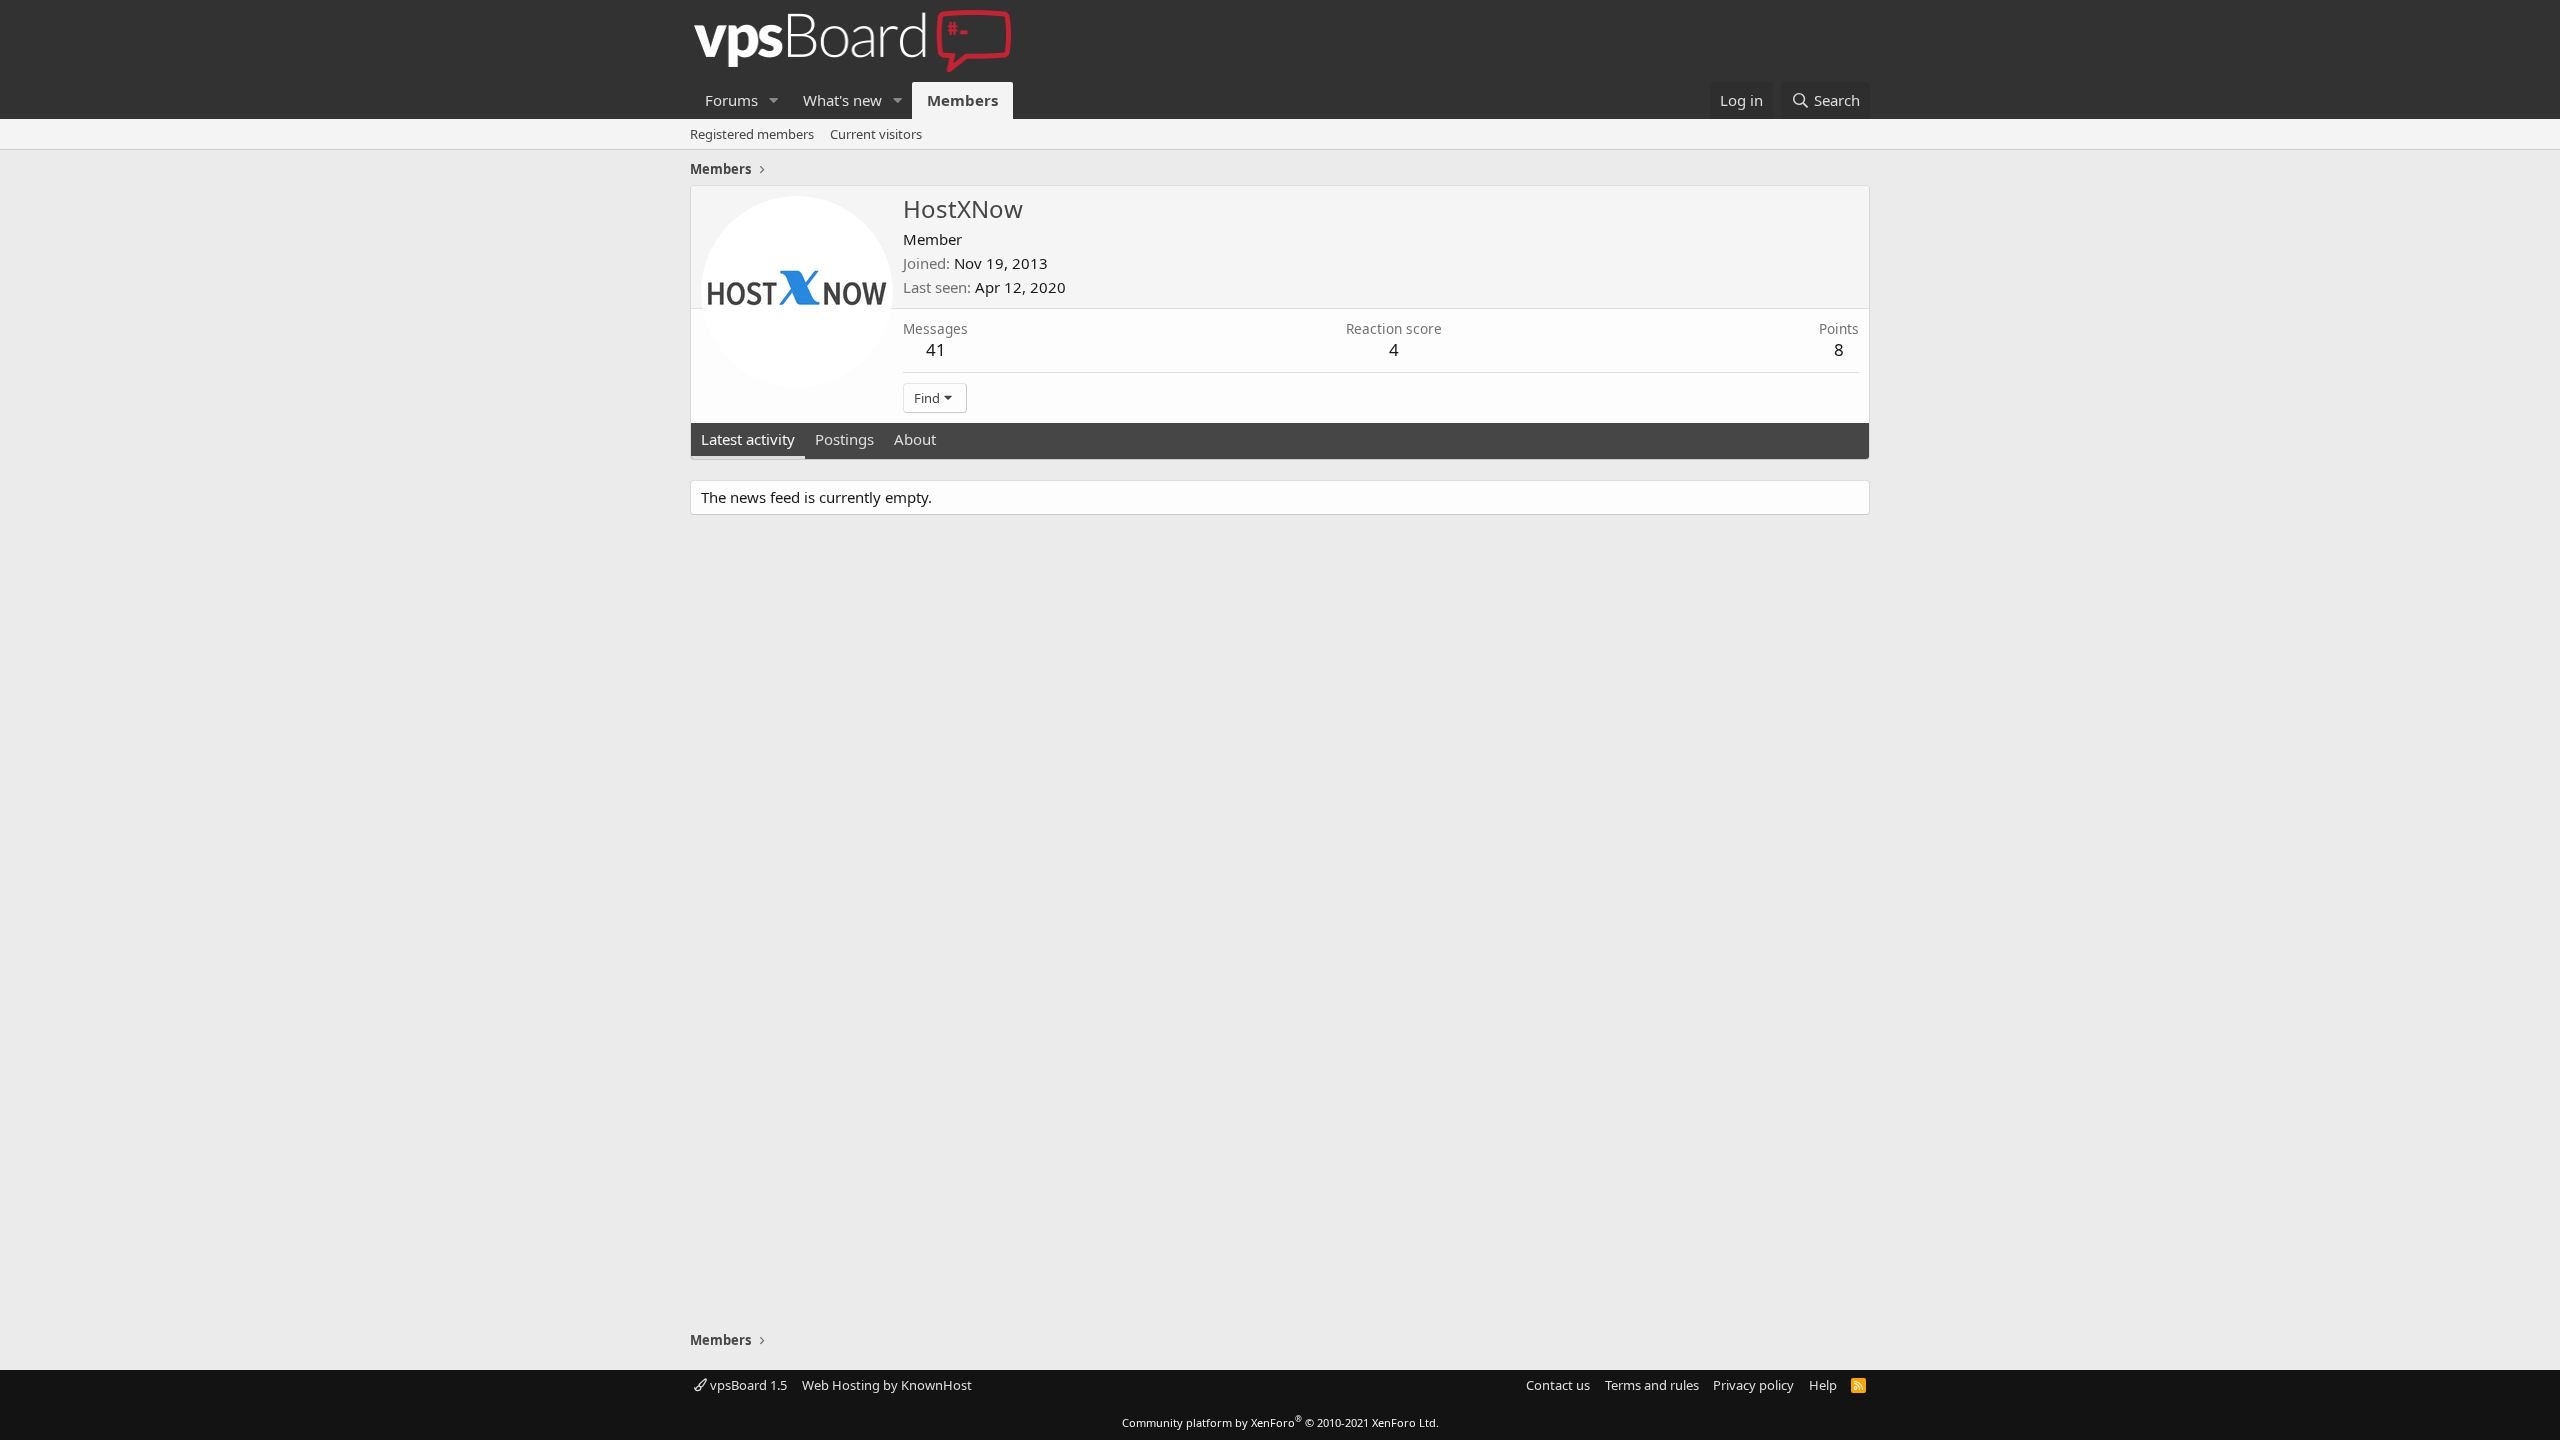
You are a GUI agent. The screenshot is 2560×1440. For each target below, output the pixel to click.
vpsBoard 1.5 (747, 1385)
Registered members (752, 134)
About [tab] (915, 439)
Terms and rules (1652, 1385)
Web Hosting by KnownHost (887, 1385)
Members (962, 100)
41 (936, 349)
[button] (774, 100)
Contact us (1558, 1385)
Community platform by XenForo (1280, 1422)
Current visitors (876, 134)
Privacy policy (1753, 1385)
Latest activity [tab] (748, 439)
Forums (731, 100)
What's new (842, 100)
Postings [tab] (844, 439)
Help (1823, 1385)
